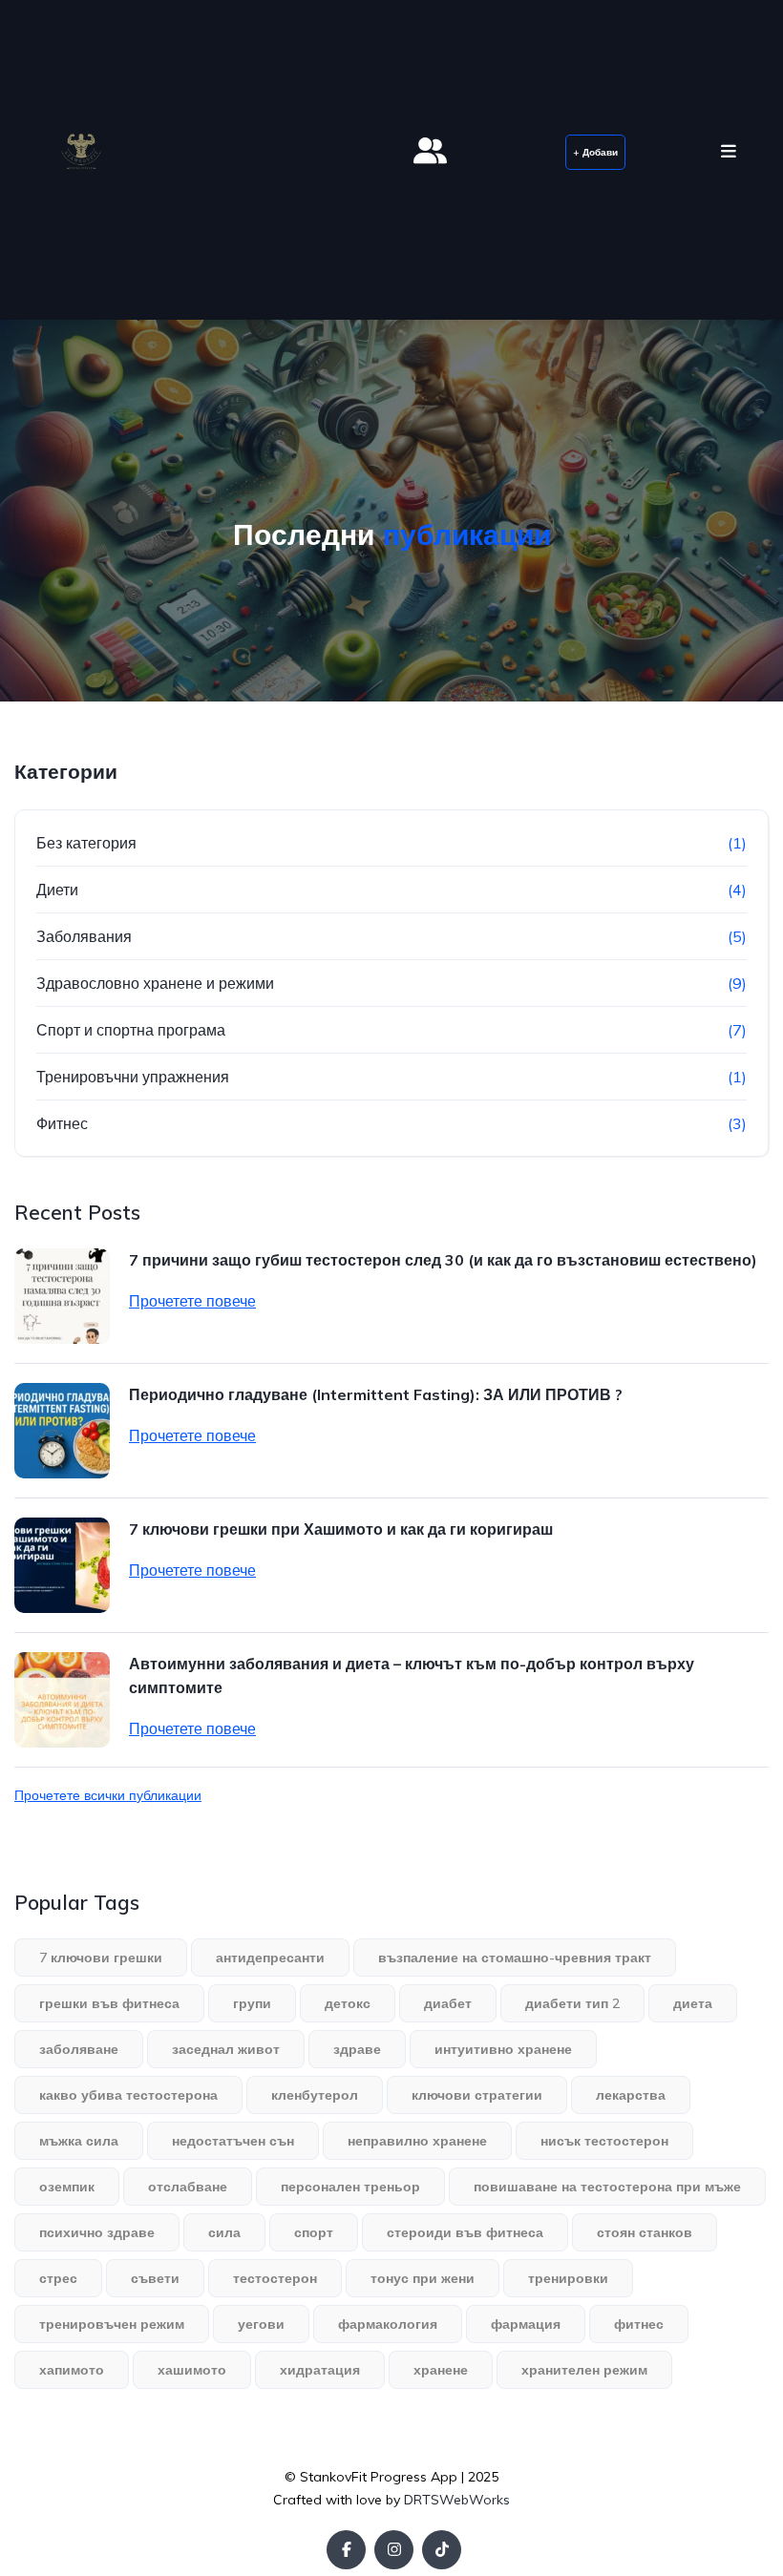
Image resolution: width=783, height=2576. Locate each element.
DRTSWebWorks (457, 2500)
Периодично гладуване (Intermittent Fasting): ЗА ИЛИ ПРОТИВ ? (376, 1394)
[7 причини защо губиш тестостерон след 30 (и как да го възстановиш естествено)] (62, 1296)
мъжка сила (79, 2141)
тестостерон (275, 2278)
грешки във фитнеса (109, 2003)
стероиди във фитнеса (465, 2232)
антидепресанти (270, 1958)
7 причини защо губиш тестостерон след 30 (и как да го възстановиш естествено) (443, 1260)
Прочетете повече (192, 1301)
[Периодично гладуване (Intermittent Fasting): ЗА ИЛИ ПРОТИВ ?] (62, 1431)
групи (252, 2003)
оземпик (67, 2187)
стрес (58, 2278)
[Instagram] (394, 2550)
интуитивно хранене (503, 2049)
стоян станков (645, 2232)
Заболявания (84, 936)
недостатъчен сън (233, 2141)
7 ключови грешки (101, 1958)
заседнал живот (226, 2049)
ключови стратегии (477, 2095)
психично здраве (97, 2232)
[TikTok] (442, 2550)
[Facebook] (346, 2550)
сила (224, 2232)
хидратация (320, 2370)
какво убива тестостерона (128, 2095)
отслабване (188, 2187)
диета (693, 2003)
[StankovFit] (81, 152)
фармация (526, 2324)
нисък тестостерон (604, 2141)
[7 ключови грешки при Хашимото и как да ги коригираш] (62, 1565)
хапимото (72, 2370)
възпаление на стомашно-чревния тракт (515, 1958)
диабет (448, 2003)
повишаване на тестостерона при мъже (607, 2187)
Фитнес (62, 1123)
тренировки (568, 2278)
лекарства (631, 2095)
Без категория (86, 843)
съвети (155, 2278)
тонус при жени (423, 2278)
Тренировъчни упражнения (133, 1077)
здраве (357, 2049)
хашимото (192, 2370)
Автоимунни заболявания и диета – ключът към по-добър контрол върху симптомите (412, 1675)
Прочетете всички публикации (108, 1795)
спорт (314, 2232)
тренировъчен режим (112, 2324)
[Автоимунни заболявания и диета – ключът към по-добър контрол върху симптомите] (62, 1700)
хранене (441, 2370)
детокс (348, 2003)
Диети (57, 890)
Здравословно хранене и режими (155, 983)
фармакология (388, 2324)
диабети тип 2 (572, 2003)
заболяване (79, 2049)
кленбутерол (315, 2095)
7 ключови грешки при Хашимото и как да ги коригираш (341, 1529)
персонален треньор (350, 2187)
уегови (261, 2324)
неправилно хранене (417, 2141)
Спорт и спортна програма (131, 1030)
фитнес (639, 2324)
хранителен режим (584, 2370)
